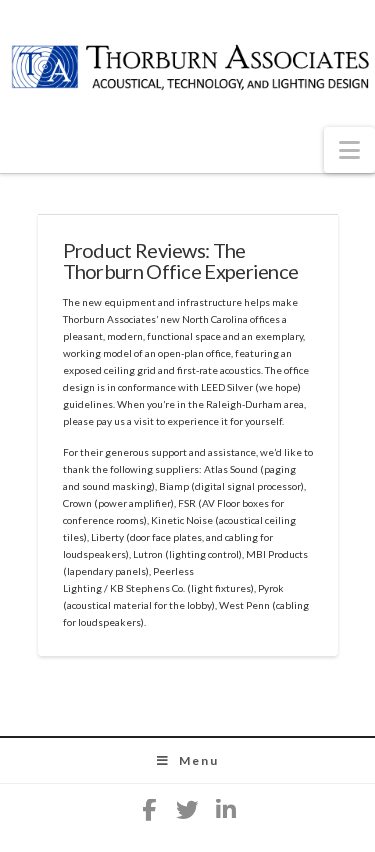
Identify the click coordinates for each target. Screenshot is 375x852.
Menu (199, 760)
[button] (349, 150)
